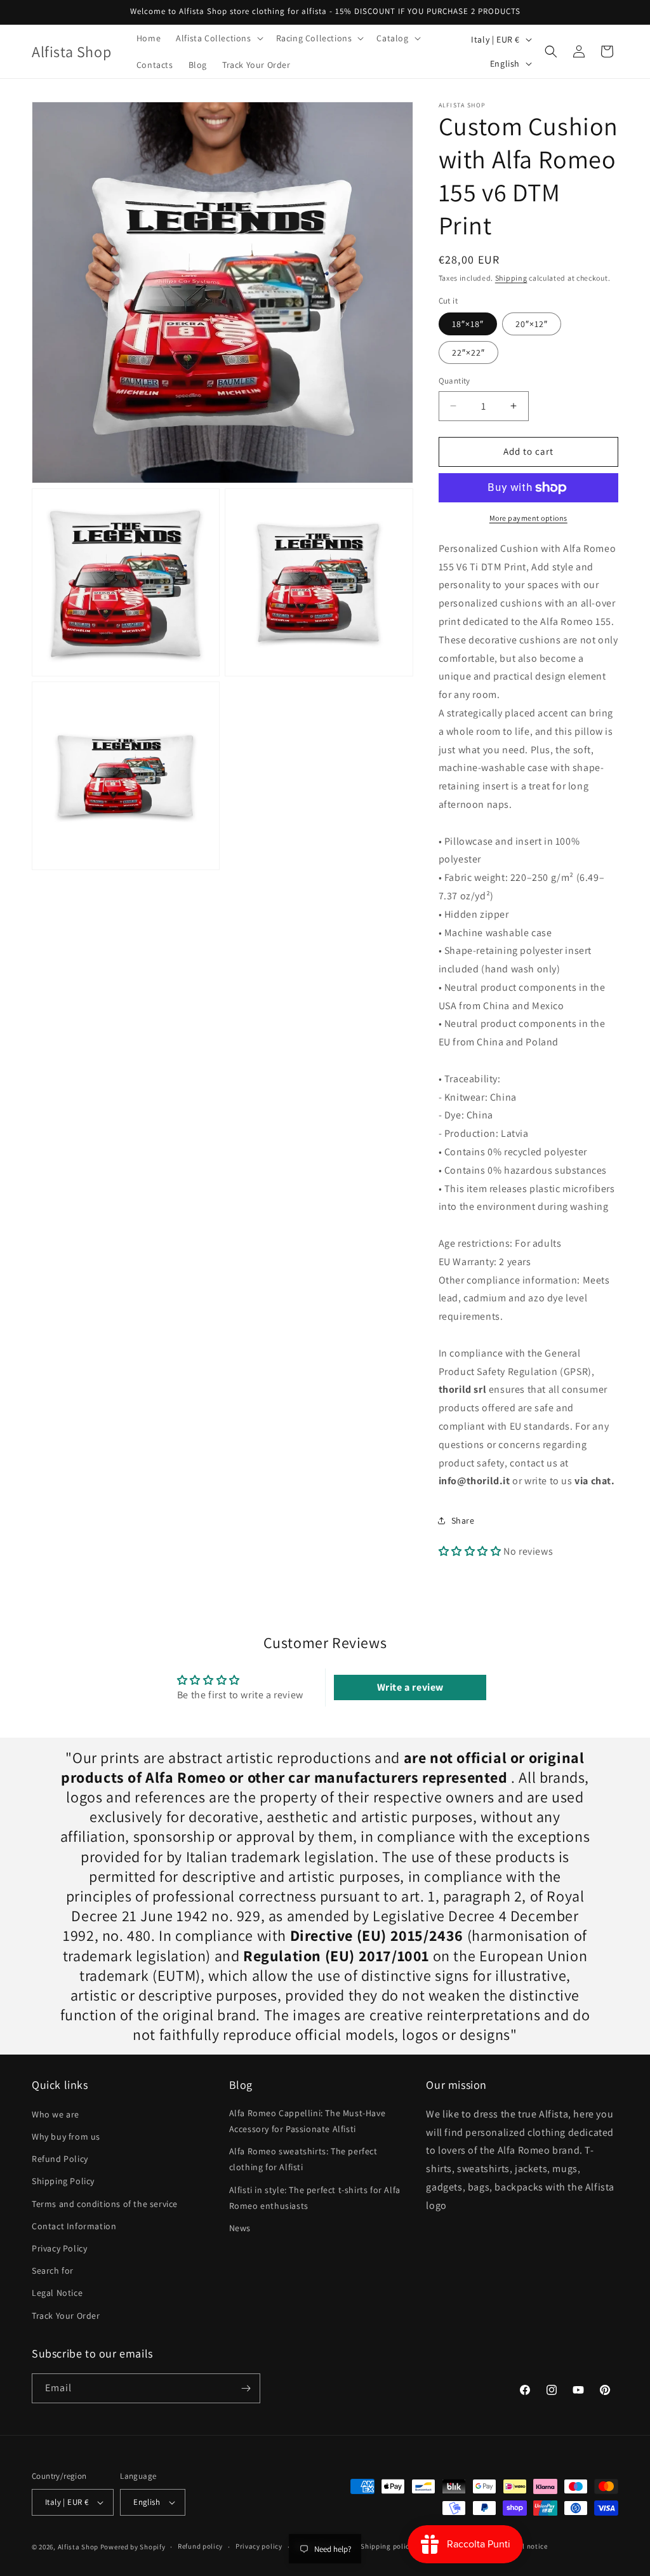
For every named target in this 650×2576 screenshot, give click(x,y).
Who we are (56, 2114)
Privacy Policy (59, 2248)
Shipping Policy (63, 2181)
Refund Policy (60, 2159)
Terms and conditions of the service (105, 2204)
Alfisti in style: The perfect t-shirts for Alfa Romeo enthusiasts (315, 2198)
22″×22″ (468, 352)
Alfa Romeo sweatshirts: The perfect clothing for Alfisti (303, 2159)
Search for (53, 2271)
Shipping (511, 278)
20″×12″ (532, 324)
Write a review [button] (410, 1687)
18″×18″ (468, 324)
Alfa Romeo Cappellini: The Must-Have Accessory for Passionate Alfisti (308, 2121)
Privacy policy (259, 2546)
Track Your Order (66, 2316)
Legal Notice (57, 2293)
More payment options (528, 518)
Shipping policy (387, 2546)
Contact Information (74, 2226)
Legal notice (527, 2546)
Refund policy (200, 2546)
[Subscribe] (246, 2388)
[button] (218, 38)
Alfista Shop (78, 2547)
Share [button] (463, 1520)
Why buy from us (66, 2137)
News (240, 2228)
